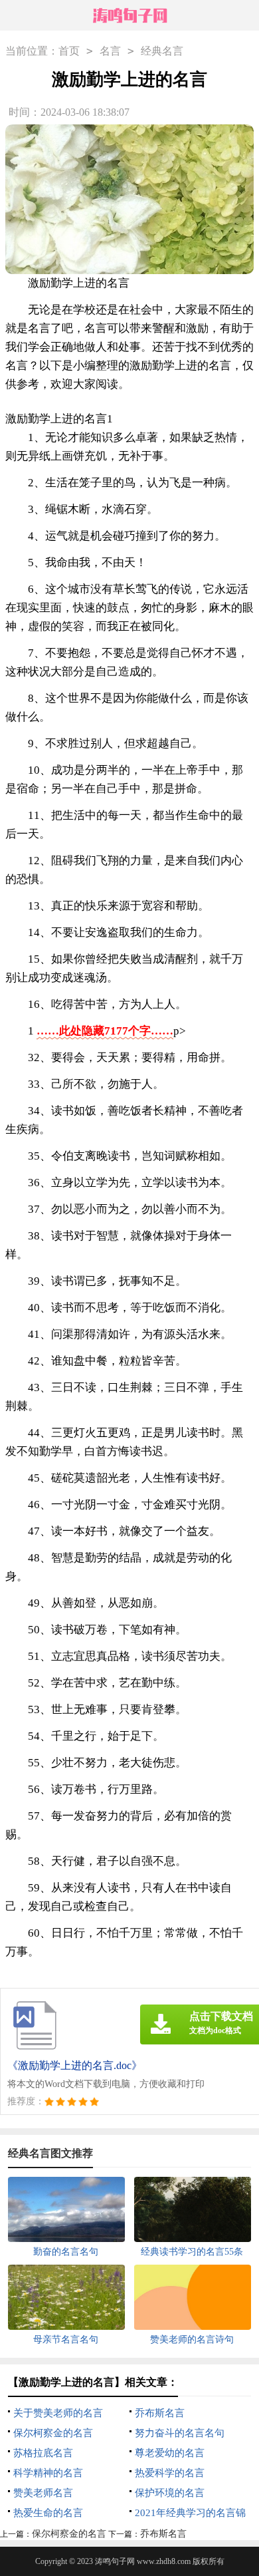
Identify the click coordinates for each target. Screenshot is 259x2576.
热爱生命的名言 (48, 2513)
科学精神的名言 (48, 2473)
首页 (69, 51)
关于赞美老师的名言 (58, 2413)
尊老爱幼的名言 (170, 2453)
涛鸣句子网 (115, 2561)
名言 (110, 51)
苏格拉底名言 (43, 2453)
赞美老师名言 (43, 2493)
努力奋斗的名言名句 (180, 2433)
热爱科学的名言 (170, 2473)
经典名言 (162, 51)
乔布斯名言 (160, 2413)
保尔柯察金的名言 (53, 2433)
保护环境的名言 (170, 2493)
